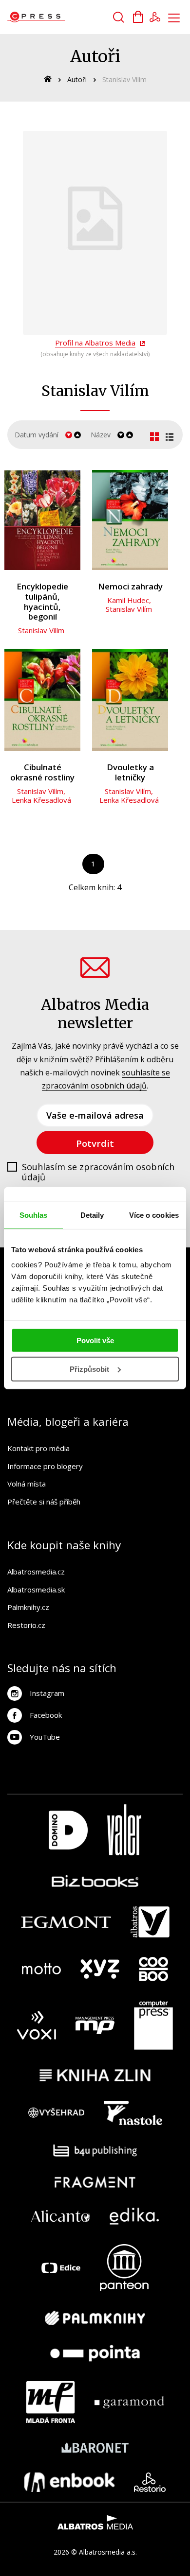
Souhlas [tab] (34, 1215)
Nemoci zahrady (130, 587)
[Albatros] (150, 1922)
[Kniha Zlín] (95, 2075)
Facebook (46, 1715)
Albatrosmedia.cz (36, 1572)
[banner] (63, 17)
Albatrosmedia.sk (36, 1590)
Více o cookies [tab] (154, 1215)
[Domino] (68, 1830)
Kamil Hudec (128, 600)
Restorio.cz (26, 1625)
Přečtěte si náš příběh (44, 1502)
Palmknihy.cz (28, 1607)
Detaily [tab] (92, 1215)
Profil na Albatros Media (95, 343)
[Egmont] (66, 1922)
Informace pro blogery (45, 1466)
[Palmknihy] (95, 2318)
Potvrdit (95, 1143)
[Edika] (134, 2216)
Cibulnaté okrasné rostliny (42, 772)
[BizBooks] (95, 1881)
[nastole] (133, 2113)
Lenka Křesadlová (41, 800)
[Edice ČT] (61, 2268)
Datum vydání (37, 435)
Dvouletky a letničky (130, 772)
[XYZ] (100, 1969)
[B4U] (95, 2151)
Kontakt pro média (38, 1448)
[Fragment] (95, 2182)
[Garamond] (129, 2402)
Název (101, 435)
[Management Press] (95, 2025)
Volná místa (27, 1484)
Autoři (77, 79)
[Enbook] (69, 2482)
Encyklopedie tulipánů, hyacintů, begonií (42, 602)
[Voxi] (37, 2025)
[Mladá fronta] (51, 2402)
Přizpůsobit (89, 1369)
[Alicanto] (61, 2216)
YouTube (45, 1737)
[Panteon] (124, 2268)
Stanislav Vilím (41, 630)
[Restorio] (150, 2482)
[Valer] (124, 1830)
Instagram (47, 1693)
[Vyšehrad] (57, 2113)
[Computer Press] (153, 2025)
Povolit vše (95, 1340)
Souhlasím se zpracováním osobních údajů (98, 1172)
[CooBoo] (153, 1969)
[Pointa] (95, 2353)
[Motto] (41, 1969)
